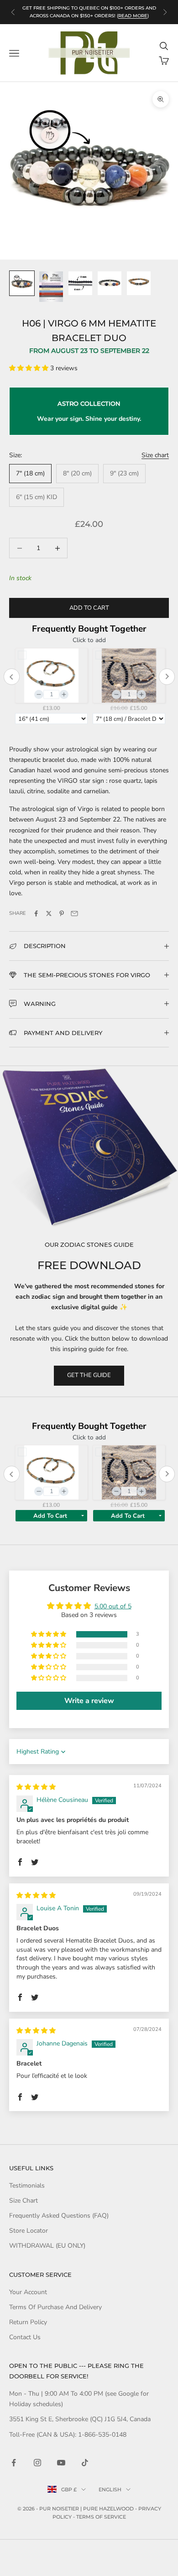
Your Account (28, 2292)
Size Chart (24, 2201)
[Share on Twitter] (49, 913)
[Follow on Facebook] (14, 2463)
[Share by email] (74, 913)
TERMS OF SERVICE (101, 2517)
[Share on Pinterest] (62, 913)
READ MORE (133, 16)
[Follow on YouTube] (61, 2463)
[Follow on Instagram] (37, 2463)
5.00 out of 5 (113, 1606)
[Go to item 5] (139, 283)
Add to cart (89, 608)
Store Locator (29, 2231)
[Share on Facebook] (36, 913)
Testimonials (27, 2186)
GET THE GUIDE (89, 1375)
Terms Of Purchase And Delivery (55, 2307)
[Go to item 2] (51, 287)
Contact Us (25, 2337)
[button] (30, 368)
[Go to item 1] (22, 283)
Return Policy (28, 2322)
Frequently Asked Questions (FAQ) (59, 2216)
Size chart (155, 455)
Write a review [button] (89, 1701)
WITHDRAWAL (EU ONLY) (47, 2246)
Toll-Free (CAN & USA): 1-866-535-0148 (68, 2435)
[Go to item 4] (110, 283)
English (110, 2489)
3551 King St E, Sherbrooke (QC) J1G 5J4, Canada (80, 2419)
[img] (36, 1787)
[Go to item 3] (80, 283)
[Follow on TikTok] (85, 2463)
